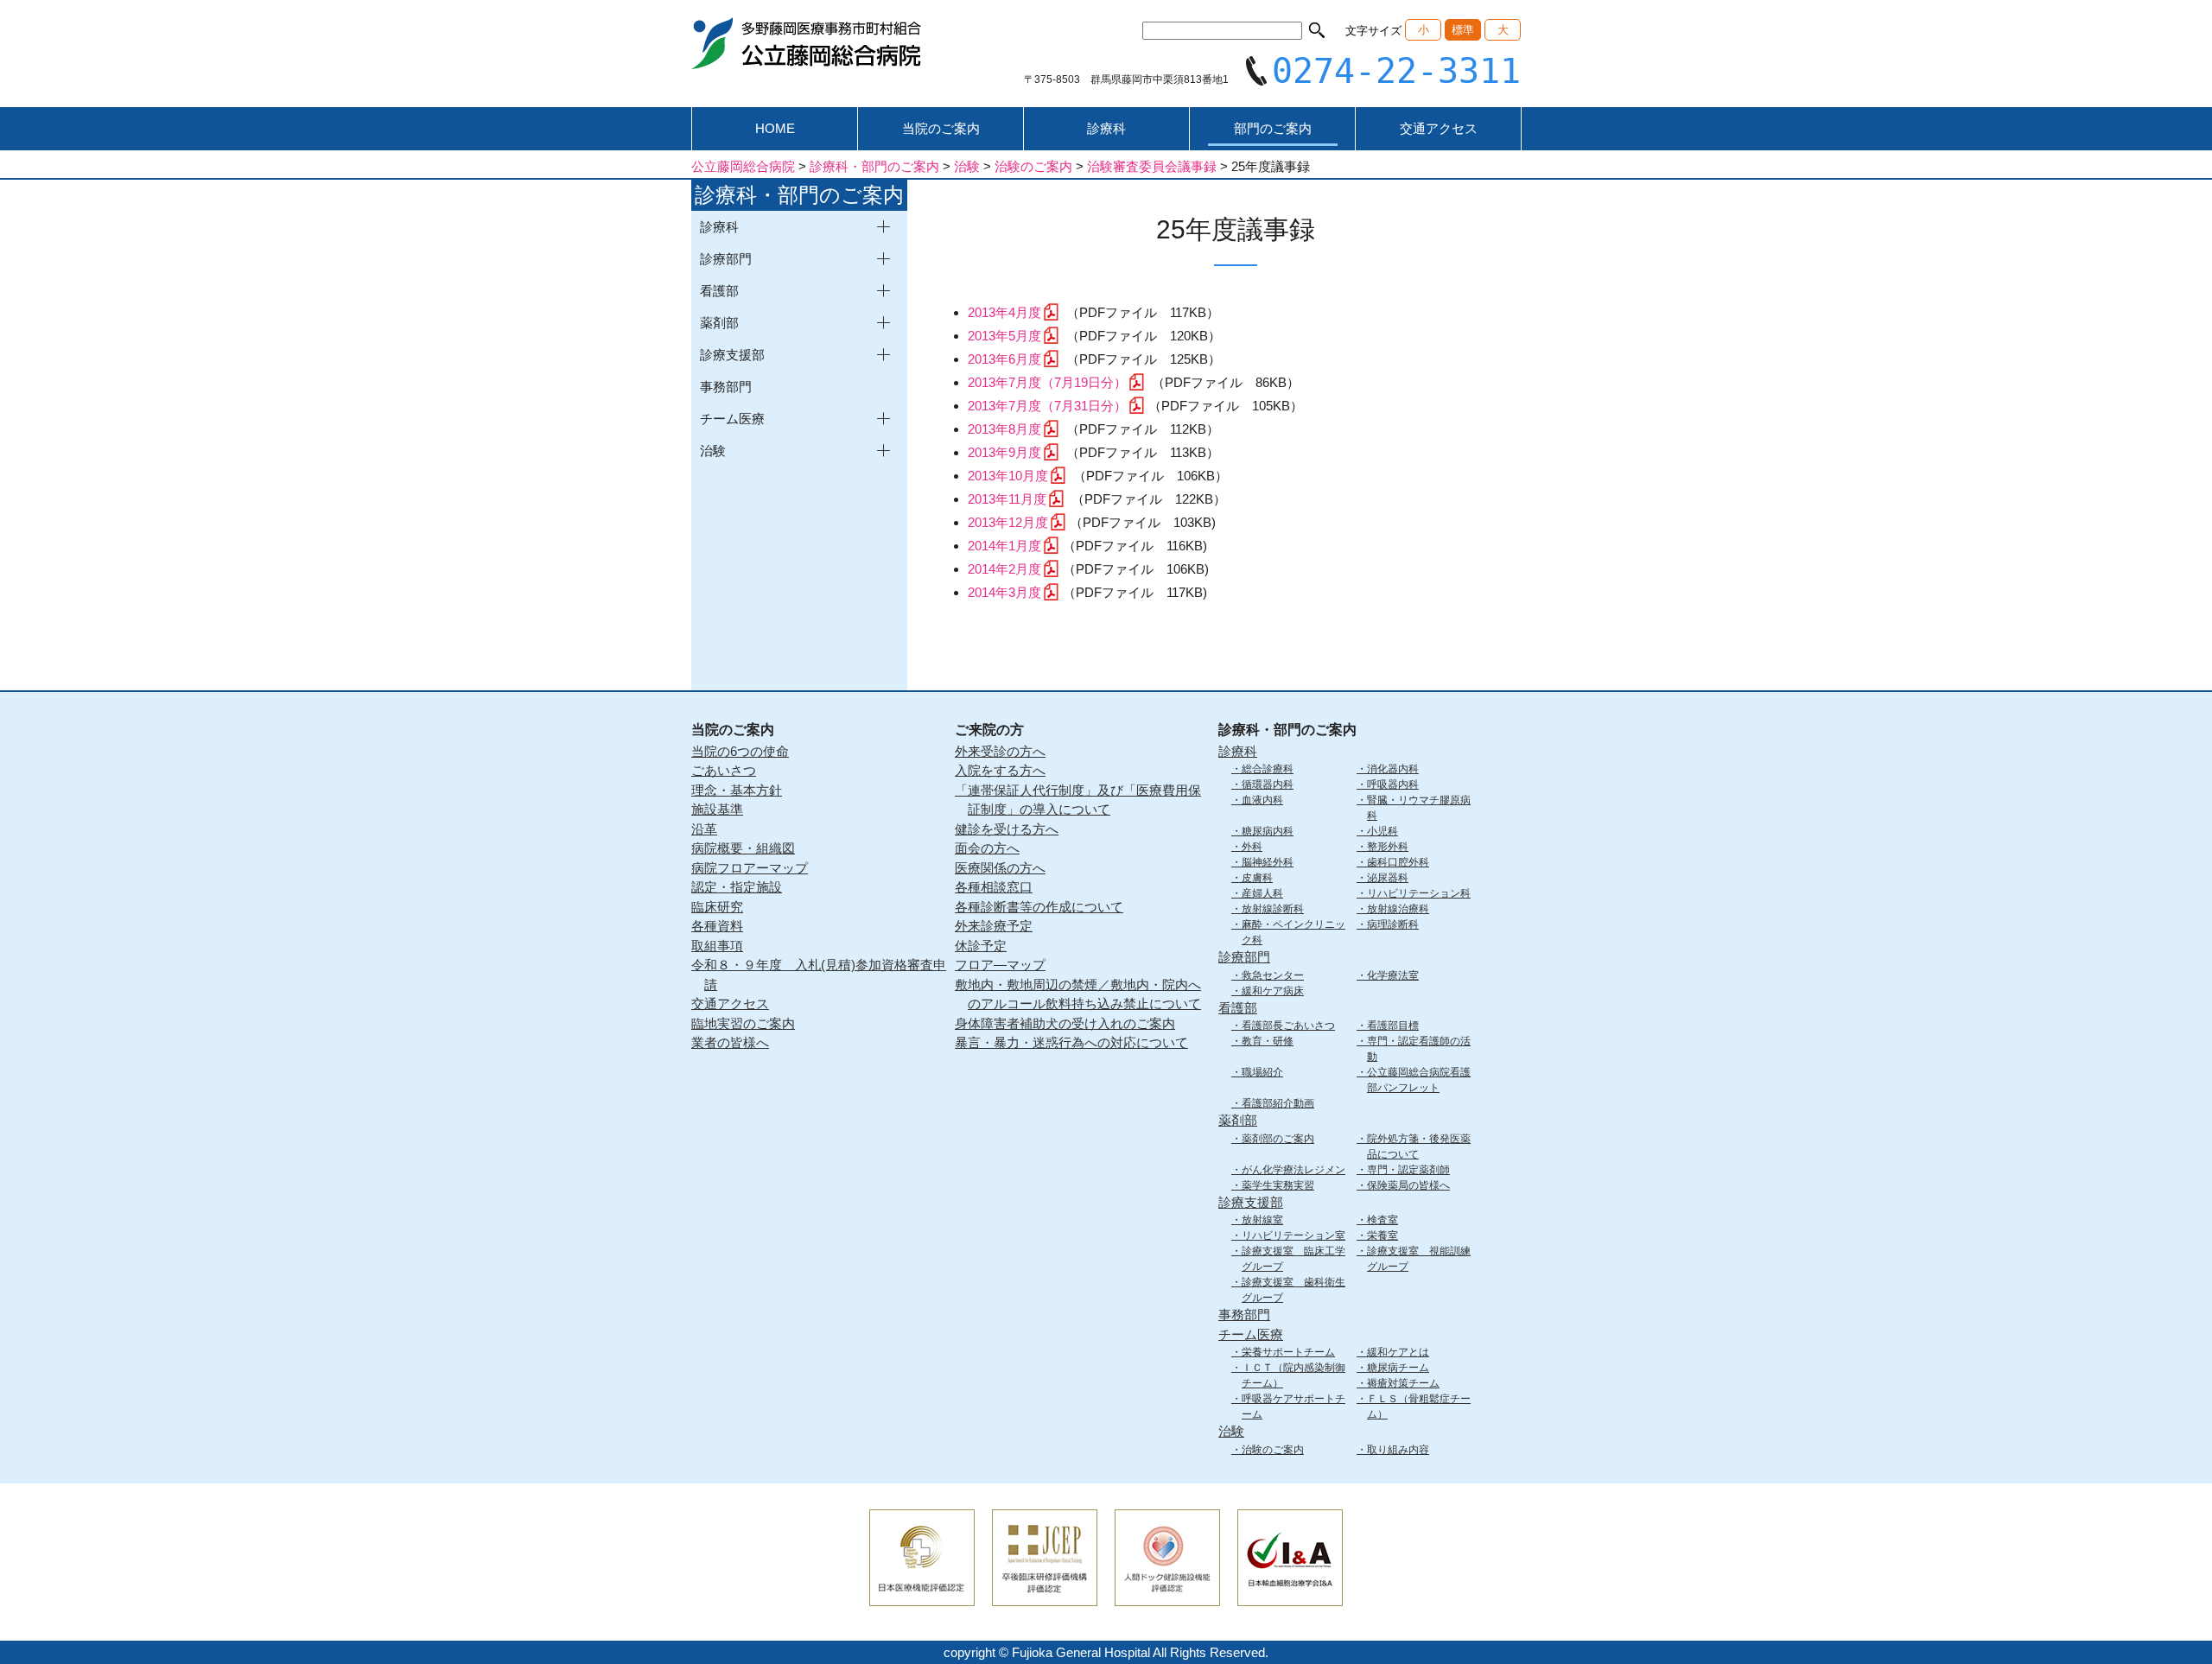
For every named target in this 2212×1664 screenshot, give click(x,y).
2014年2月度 (1004, 569)
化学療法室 (1393, 975)
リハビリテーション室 (1294, 1235)
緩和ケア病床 (1273, 991)
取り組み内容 (1398, 1450)
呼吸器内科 (1393, 784)
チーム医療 (1251, 1334)
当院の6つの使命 (740, 751)
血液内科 (1262, 800)
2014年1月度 (1004, 546)
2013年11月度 (1007, 499)
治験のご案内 (1273, 1450)
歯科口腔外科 (1398, 862)
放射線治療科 (1398, 909)
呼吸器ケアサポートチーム (1294, 1407)
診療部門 (1244, 957)
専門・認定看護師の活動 (1419, 1049)
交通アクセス (1439, 128)
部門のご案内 (1273, 128)
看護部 (1238, 1008)
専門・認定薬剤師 (1408, 1170)
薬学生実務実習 (1278, 1185)
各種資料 (717, 926)
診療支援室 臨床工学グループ (1294, 1259)
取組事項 (717, 946)
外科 (1252, 847)
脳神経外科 (1268, 862)
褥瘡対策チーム (1403, 1383)
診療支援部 (1251, 1202)
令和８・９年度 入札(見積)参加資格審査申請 (819, 975)
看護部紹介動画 (1278, 1103)
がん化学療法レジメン (1294, 1170)
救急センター (1273, 975)
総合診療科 (1268, 769)
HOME (775, 128)
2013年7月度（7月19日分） (1047, 382)
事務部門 (726, 387)
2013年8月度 (1004, 429)
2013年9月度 (1004, 452)
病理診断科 (1393, 924)
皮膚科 (1257, 878)
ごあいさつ (724, 770)
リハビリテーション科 (1419, 893)
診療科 (1106, 128)
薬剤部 (1238, 1120)
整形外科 (1388, 847)
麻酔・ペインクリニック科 (1294, 932)
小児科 (1382, 831)
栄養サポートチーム (1288, 1352)
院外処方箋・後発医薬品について (1419, 1146)
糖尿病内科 (1268, 831)
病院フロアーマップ (750, 868)
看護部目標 (1393, 1026)
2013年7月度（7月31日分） (1047, 406)
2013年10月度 (1008, 476)
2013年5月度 (1004, 336)
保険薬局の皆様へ (1408, 1185)
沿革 (704, 829)
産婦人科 (1262, 893)
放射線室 (1262, 1220)
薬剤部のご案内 (1278, 1139)
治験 (1231, 1431)
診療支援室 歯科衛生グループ (1294, 1290)
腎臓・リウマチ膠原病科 (1419, 808)
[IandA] (1290, 1594)
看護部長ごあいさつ (1288, 1026)
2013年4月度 (1004, 312)
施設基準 (717, 809)
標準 (1463, 30)
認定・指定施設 (737, 887)
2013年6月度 (1004, 359)
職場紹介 (1262, 1072)
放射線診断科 (1273, 909)
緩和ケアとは (1398, 1352)
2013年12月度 (1008, 522)
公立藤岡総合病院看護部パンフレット (1419, 1080)
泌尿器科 (1388, 878)
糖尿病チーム (1398, 1368)
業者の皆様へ (730, 1042)
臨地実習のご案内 (743, 1023)
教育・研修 (1268, 1041)
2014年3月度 (1004, 592)
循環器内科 (1268, 784)
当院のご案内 (941, 128)
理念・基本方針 (737, 790)
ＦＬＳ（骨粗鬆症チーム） (1419, 1407)
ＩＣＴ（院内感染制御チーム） (1294, 1375)
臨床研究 (717, 907)
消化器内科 (1393, 769)
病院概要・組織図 (743, 848)
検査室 (1382, 1220)
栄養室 (1382, 1235)
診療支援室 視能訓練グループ (1419, 1259)
